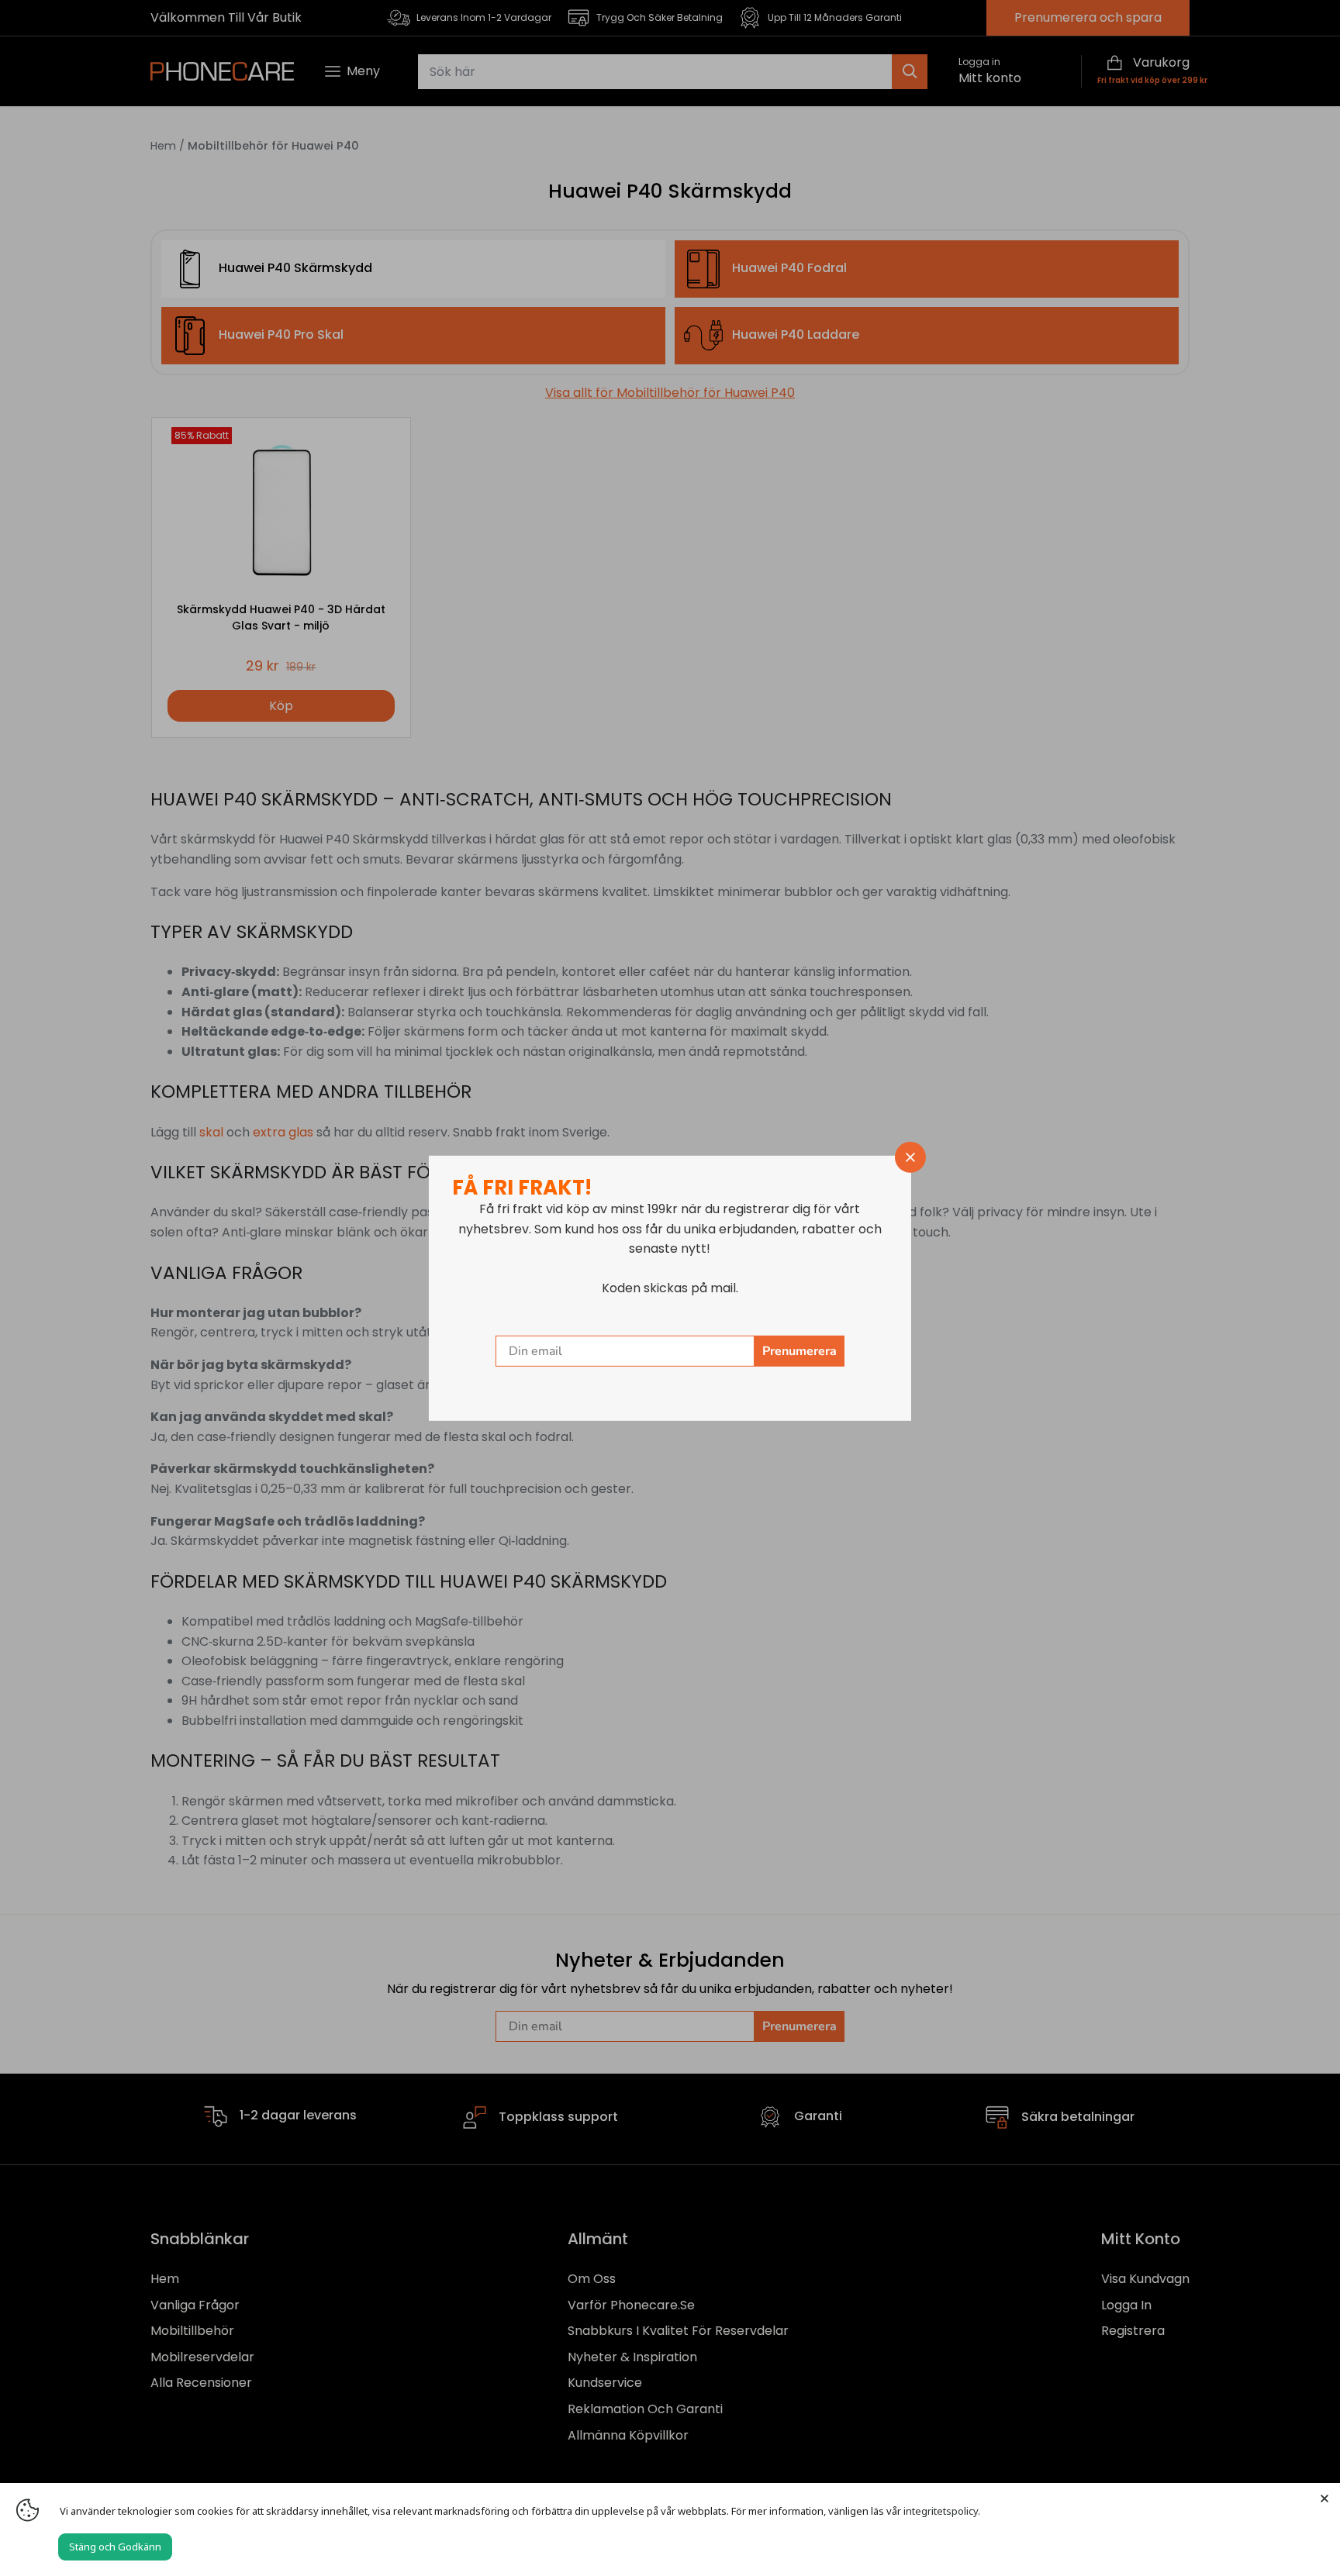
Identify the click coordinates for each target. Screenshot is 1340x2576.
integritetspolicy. (942, 2511)
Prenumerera (800, 1351)
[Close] (1324, 2498)
